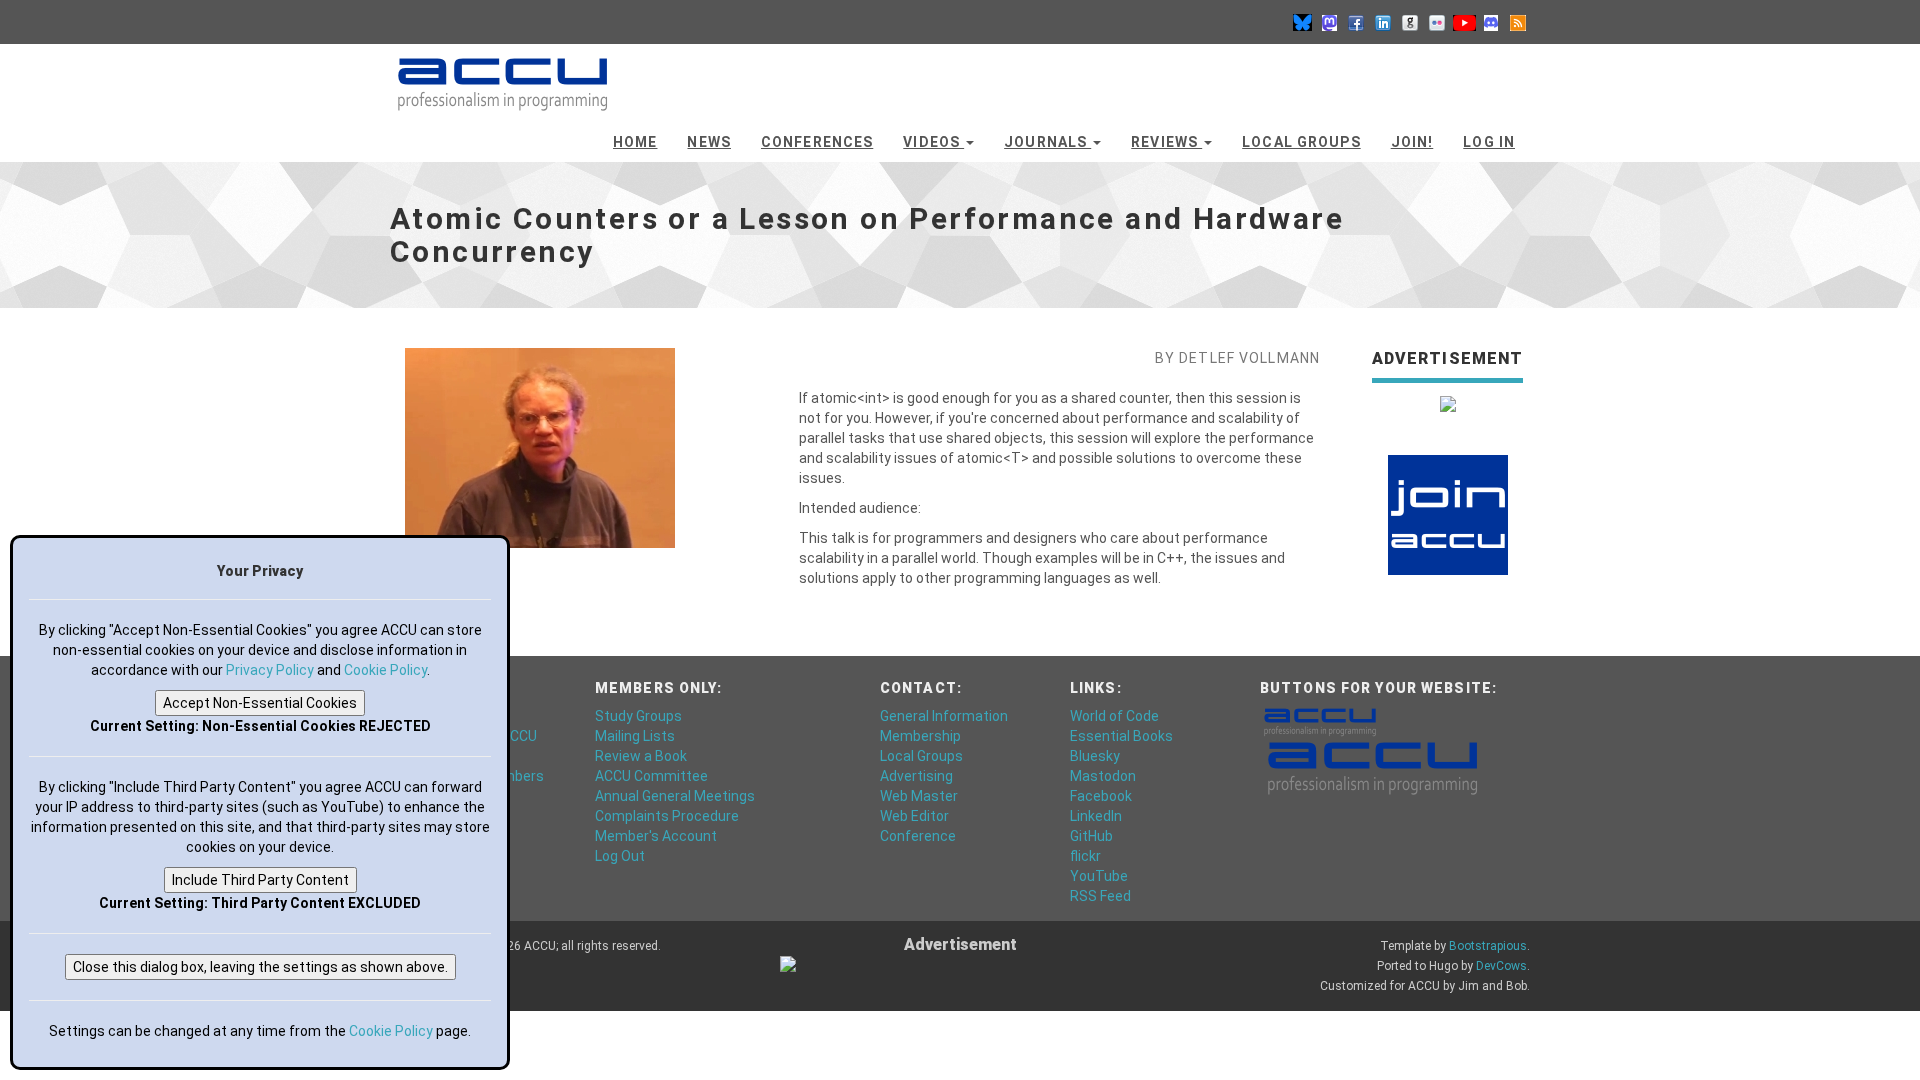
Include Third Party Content (260, 880)
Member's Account (656, 836)
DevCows (1501, 966)
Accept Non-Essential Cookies (260, 703)
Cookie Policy (385, 670)
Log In (1489, 142)
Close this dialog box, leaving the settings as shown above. (260, 967)
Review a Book (641, 756)
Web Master (919, 796)
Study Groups (638, 716)
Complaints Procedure (667, 816)
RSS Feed (1100, 896)
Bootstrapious (1488, 946)
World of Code (1114, 716)
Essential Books (1121, 736)
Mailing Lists (635, 736)
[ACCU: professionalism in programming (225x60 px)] (1372, 767)
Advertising (916, 776)
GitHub (1091, 836)
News (708, 142)
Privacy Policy (270, 670)
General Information (944, 716)
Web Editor (914, 816)
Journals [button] (1047, 142)
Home (635, 142)
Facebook (1101, 796)
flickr (1085, 856)
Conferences (817, 142)
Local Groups (1301, 142)
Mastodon (1103, 776)
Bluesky (1095, 756)
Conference (918, 836)
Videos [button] (933, 142)
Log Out (620, 856)
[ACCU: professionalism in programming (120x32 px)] (1320, 721)
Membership (920, 736)
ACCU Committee (651, 776)
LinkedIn (1096, 816)
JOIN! (1412, 142)
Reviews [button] (1166, 142)
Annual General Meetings (675, 796)
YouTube (1099, 876)
